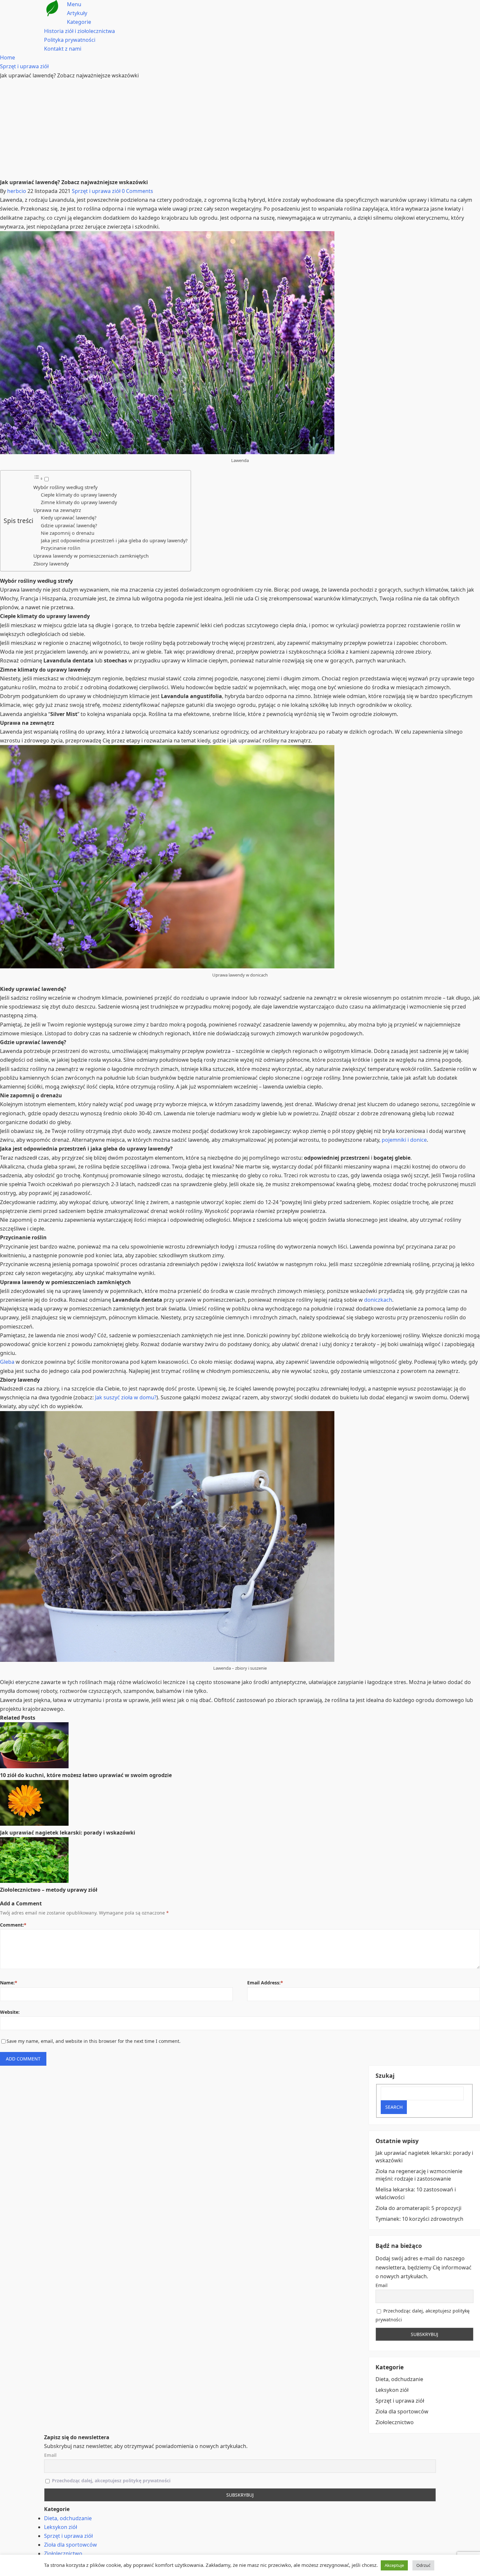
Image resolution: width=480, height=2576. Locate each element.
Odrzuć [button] (423, 2565)
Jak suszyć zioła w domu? (126, 1397)
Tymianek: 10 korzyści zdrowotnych (419, 2219)
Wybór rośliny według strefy (65, 487)
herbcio (17, 191)
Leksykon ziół (392, 2390)
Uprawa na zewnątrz (57, 510)
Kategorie (79, 22)
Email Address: (265, 1983)
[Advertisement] (240, 129)
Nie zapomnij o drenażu (68, 533)
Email (382, 2285)
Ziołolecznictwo (395, 2422)
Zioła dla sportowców (402, 2411)
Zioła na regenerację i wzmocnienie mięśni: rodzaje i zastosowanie (419, 2175)
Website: (10, 2012)
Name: (9, 1983)
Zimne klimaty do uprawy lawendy (79, 502)
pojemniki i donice (404, 1140)
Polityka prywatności (70, 40)
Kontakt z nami (63, 49)
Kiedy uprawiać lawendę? (69, 518)
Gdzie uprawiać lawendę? (69, 525)
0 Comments (137, 191)
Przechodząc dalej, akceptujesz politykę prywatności (111, 2481)
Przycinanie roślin (61, 548)
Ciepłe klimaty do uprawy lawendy (79, 495)
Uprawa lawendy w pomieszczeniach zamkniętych (91, 556)
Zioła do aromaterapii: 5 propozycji (418, 2208)
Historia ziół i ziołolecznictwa (80, 31)
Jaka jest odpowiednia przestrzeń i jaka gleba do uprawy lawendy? (114, 541)
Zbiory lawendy (51, 564)
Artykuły (77, 13)
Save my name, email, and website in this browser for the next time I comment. (94, 2041)
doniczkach (378, 1300)
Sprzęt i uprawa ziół (96, 191)
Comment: (13, 1925)
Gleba (7, 1362)
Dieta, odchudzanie (399, 2379)
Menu (74, 4)
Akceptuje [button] (394, 2565)
